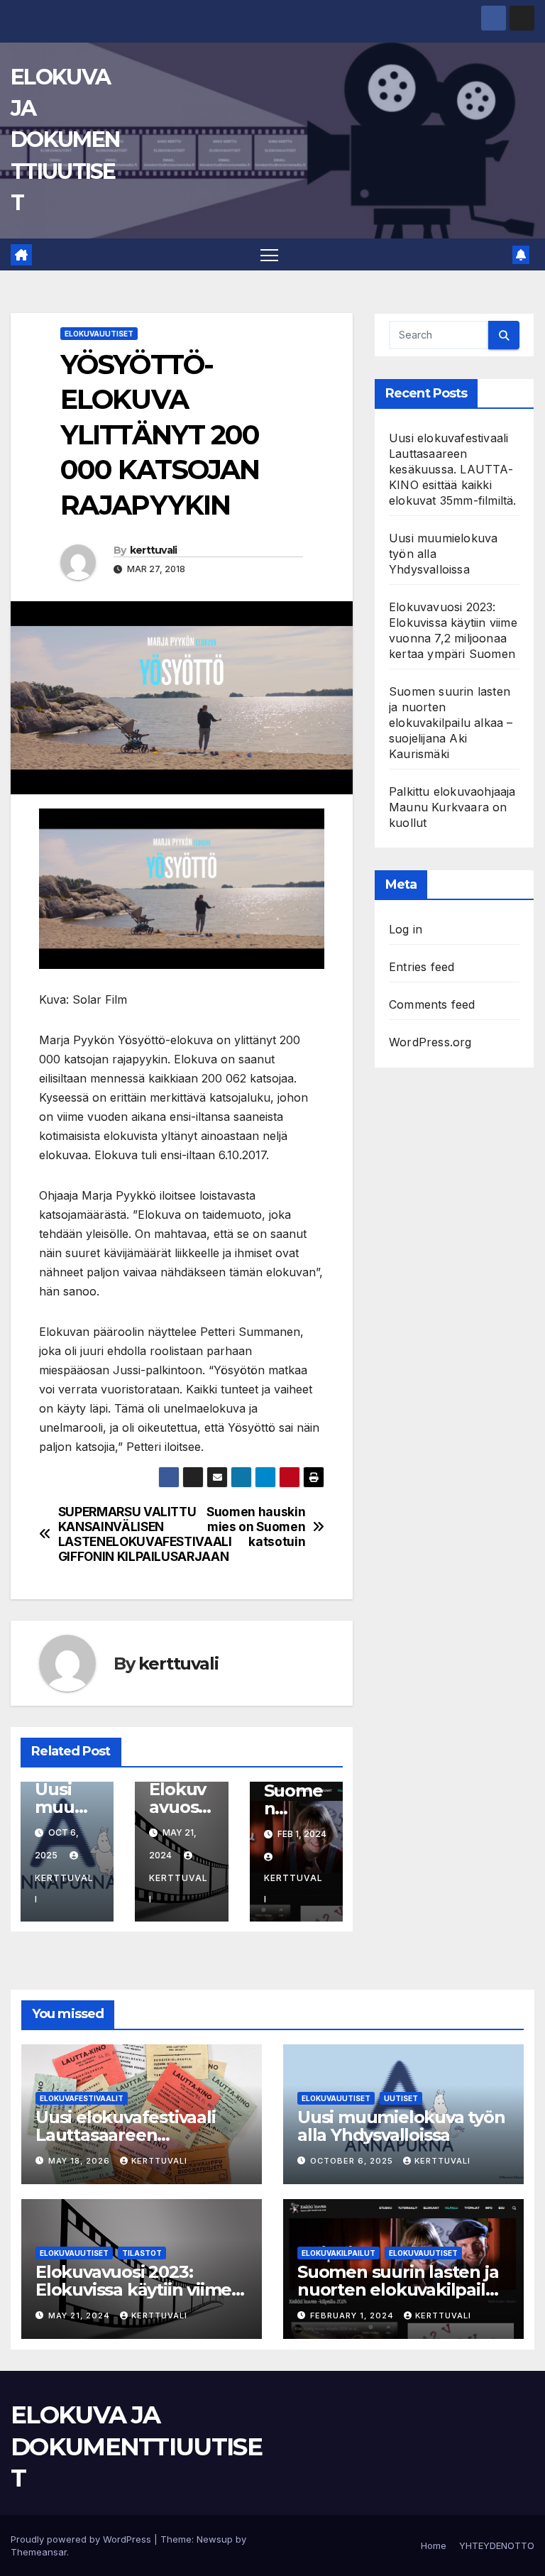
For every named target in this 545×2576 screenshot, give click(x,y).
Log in (406, 929)
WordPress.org (430, 1042)
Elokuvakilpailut (338, 2253)
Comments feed (432, 1004)
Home (434, 2545)
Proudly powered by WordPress (82, 2539)
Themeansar (39, 2552)
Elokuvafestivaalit (82, 2098)
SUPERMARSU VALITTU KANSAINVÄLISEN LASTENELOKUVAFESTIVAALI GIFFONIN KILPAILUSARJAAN (120, 1534)
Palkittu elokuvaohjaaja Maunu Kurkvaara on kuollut (452, 807)
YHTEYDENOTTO (497, 2545)
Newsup (215, 2539)
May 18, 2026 (81, 2161)
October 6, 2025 (353, 2161)
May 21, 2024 (81, 2315)
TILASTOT (142, 2253)
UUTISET (401, 2098)
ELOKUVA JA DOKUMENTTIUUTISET (65, 140)
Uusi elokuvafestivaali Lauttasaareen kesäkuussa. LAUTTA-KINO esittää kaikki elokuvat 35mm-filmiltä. (453, 469)
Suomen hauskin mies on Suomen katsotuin (256, 1527)
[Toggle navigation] (269, 254)
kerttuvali (154, 550)
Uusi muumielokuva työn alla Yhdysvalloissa (401, 2126)
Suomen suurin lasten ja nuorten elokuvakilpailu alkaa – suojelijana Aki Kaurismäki (451, 723)
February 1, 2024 (353, 2315)
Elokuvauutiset (99, 334)
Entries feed (422, 967)
